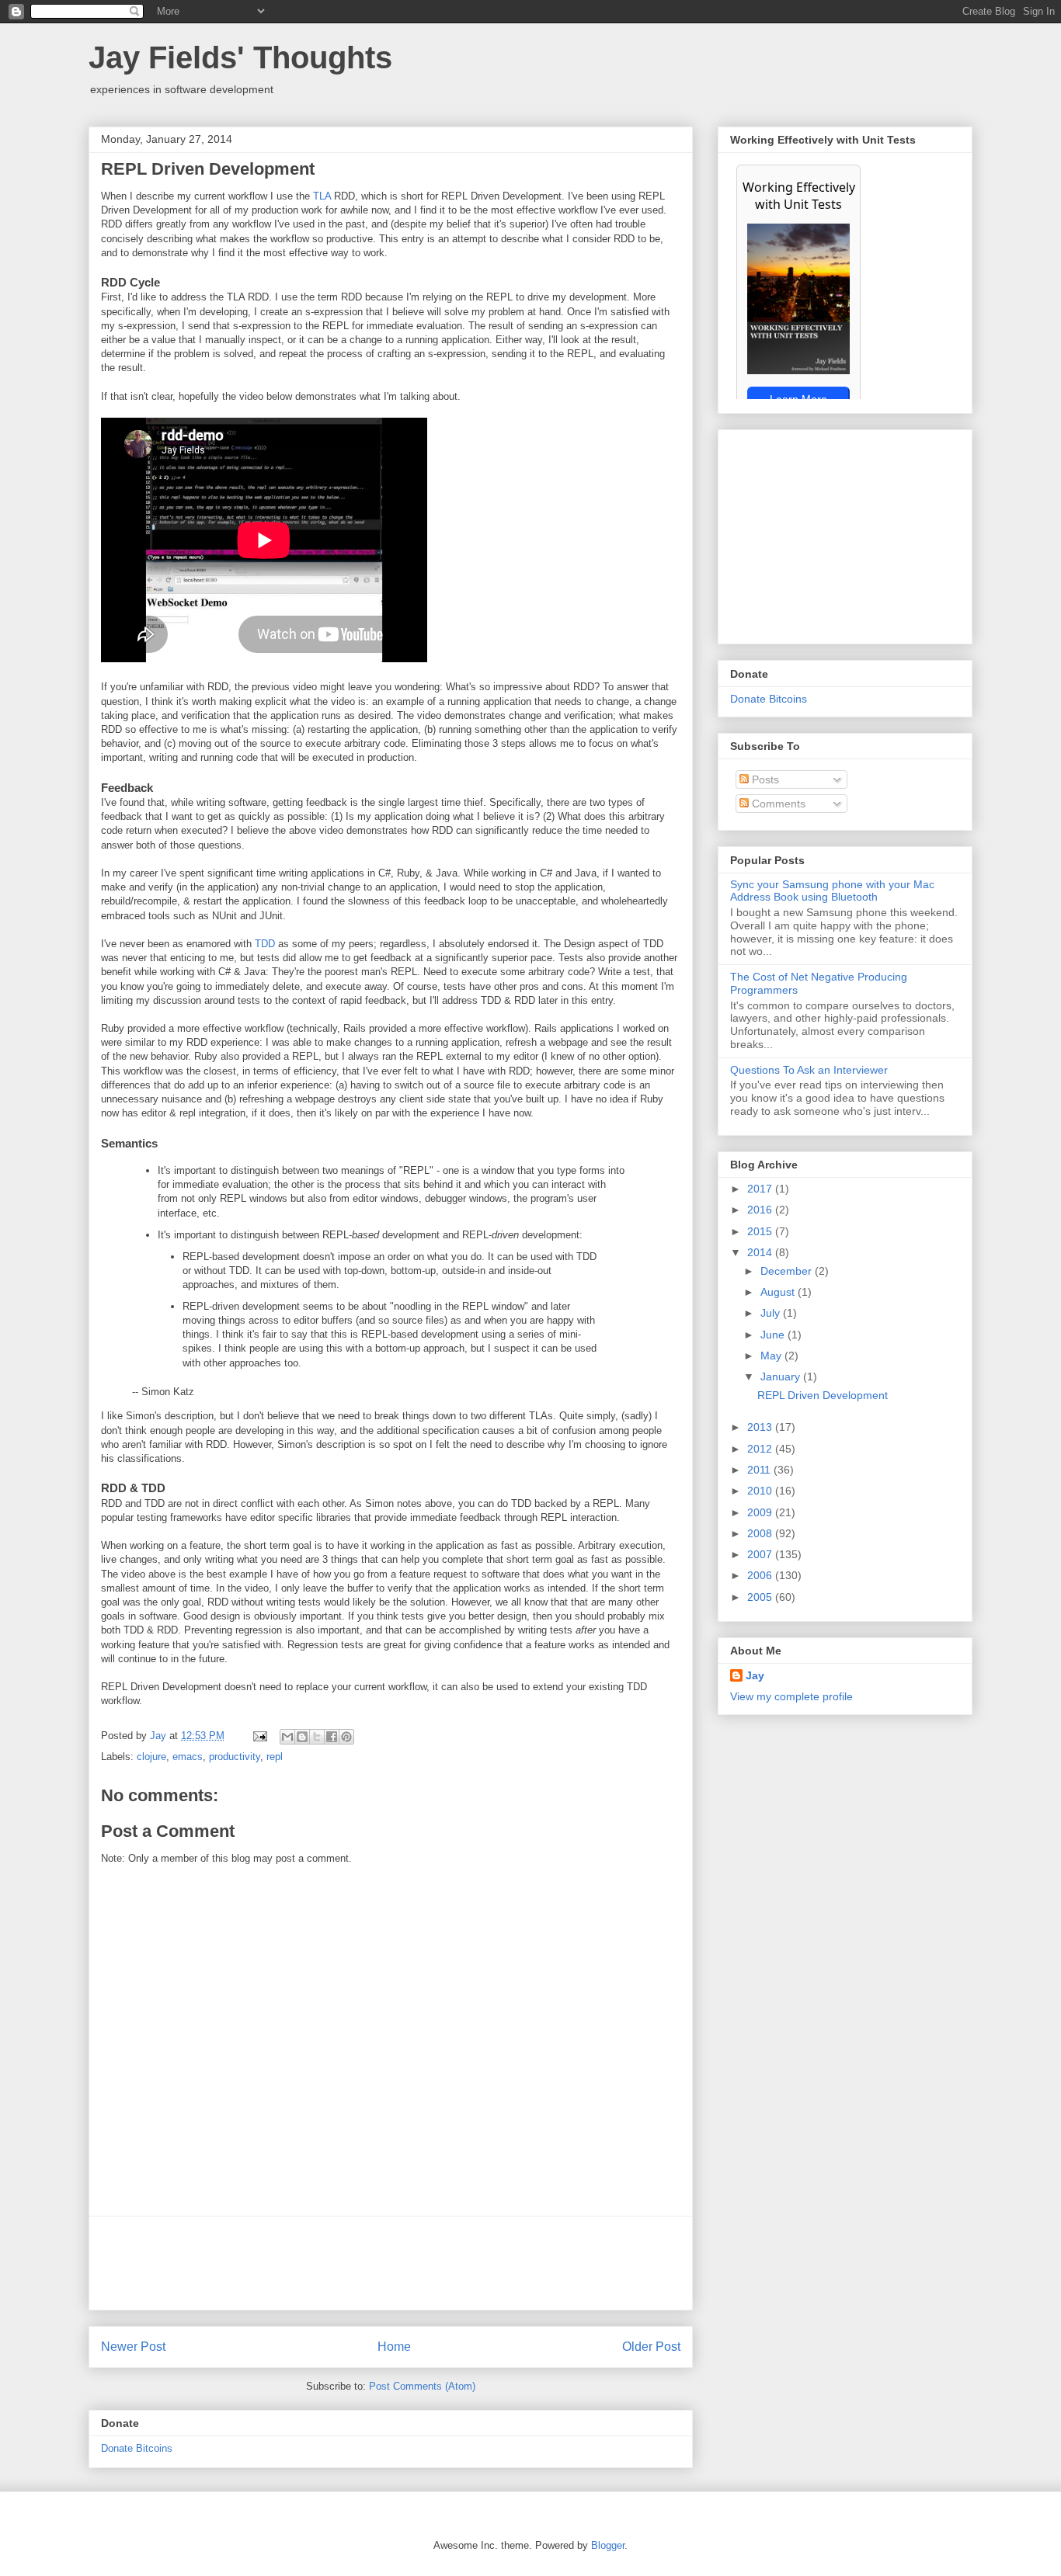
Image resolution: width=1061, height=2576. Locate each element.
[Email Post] (259, 1736)
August (779, 1292)
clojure (151, 1757)
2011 (760, 1470)
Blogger (608, 2545)
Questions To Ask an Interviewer (809, 1070)
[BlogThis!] (302, 1737)
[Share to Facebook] (332, 1737)
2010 (761, 1491)
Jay (160, 1736)
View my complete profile (791, 1696)
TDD (265, 944)
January (782, 1377)
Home (394, 2347)
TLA (322, 196)
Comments (777, 804)
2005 (761, 1597)
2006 (761, 1575)
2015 (761, 1231)
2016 (761, 1210)
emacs (188, 1757)
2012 (761, 1449)
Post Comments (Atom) (422, 2386)
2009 (761, 1512)
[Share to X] (317, 1737)
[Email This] (287, 1737)
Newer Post (133, 2347)
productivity (235, 1757)
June (774, 1335)
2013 (761, 1427)
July (772, 1313)
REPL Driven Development (823, 1395)
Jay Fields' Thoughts (240, 57)
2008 (761, 1533)
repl (275, 1757)
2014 (761, 1252)
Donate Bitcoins (137, 2448)
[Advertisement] (391, 2263)
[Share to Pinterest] (346, 1737)
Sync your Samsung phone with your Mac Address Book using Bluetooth (832, 891)
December (788, 1271)
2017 (761, 1189)
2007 (761, 1554)
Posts (764, 779)
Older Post (651, 2347)
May (772, 1356)
